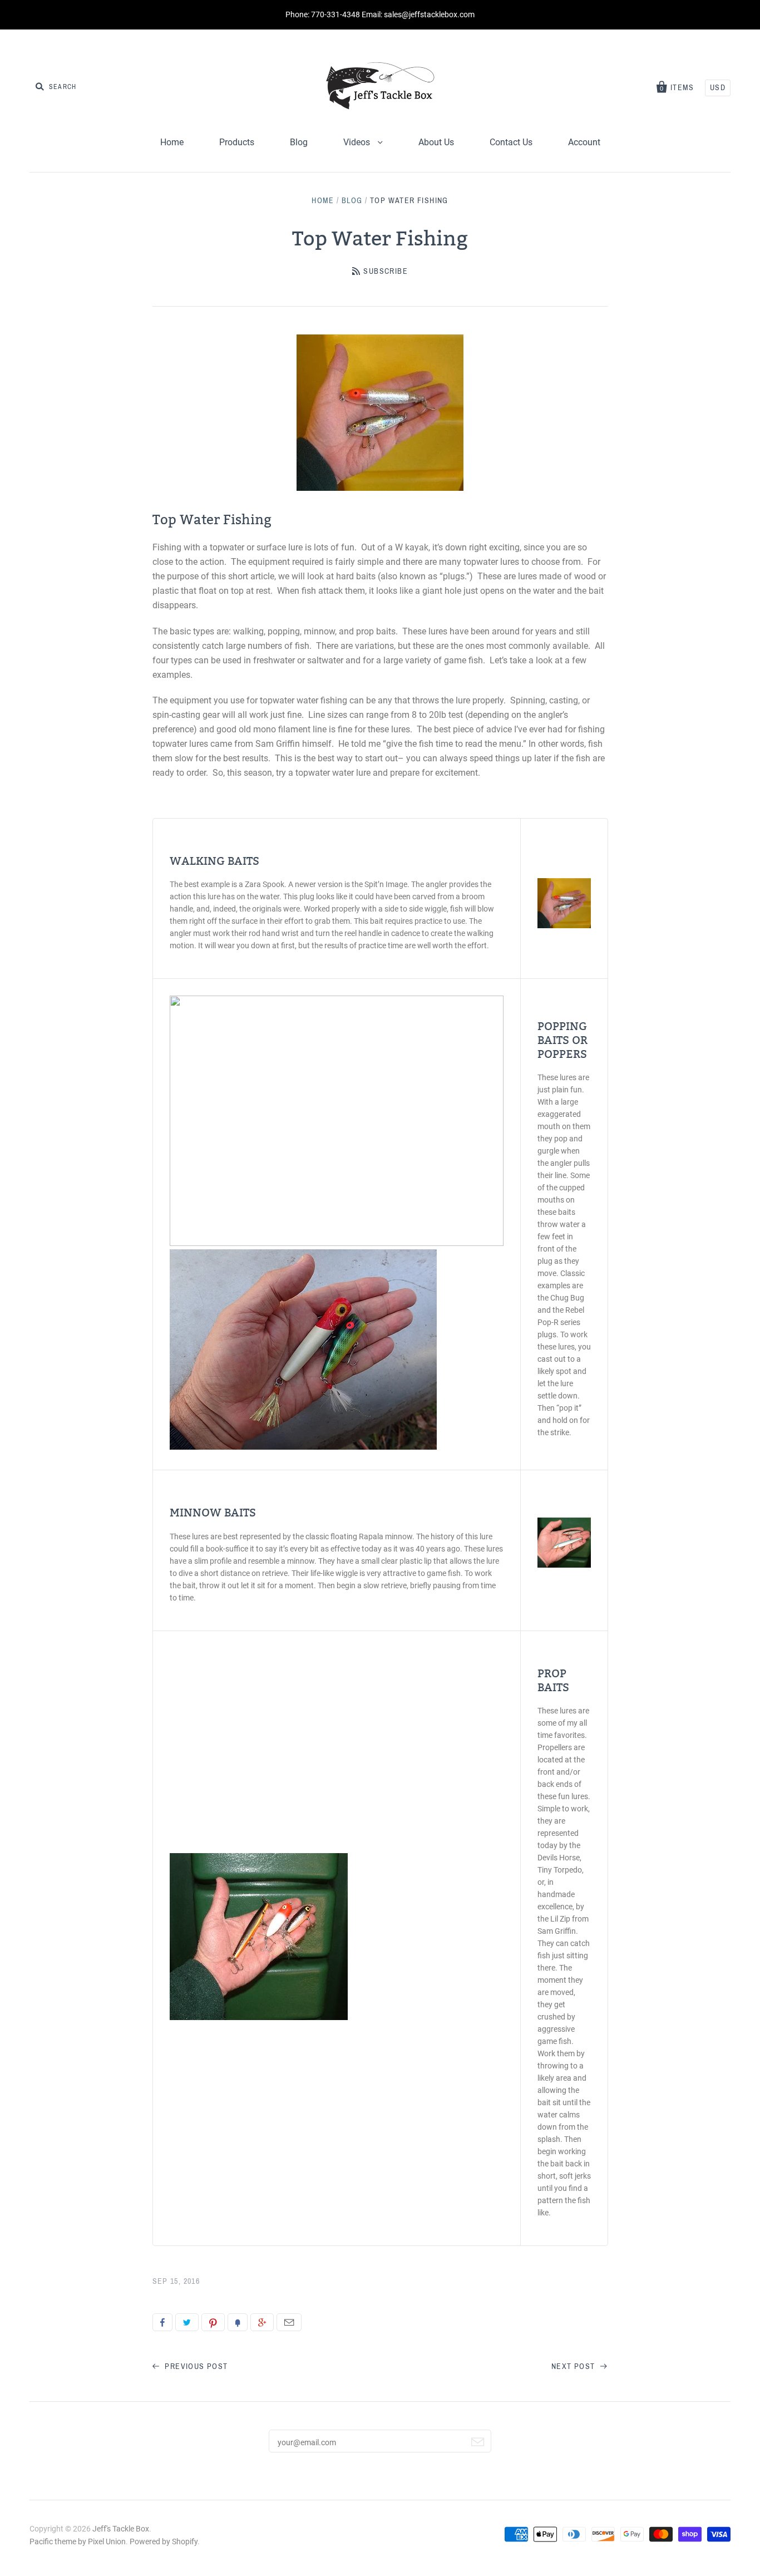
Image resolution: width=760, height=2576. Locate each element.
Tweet (187, 2322)
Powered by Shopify (164, 2541)
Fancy (238, 2322)
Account (584, 142)
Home (172, 142)
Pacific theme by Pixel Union (78, 2541)
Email (289, 2322)
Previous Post (195, 2366)
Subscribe (386, 271)
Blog (299, 142)
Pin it (213, 2322)
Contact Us (511, 142)
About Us (436, 142)
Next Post (574, 2366)
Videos (358, 142)
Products (237, 142)
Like (162, 2322)
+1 (262, 2322)
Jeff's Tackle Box (121, 2529)
